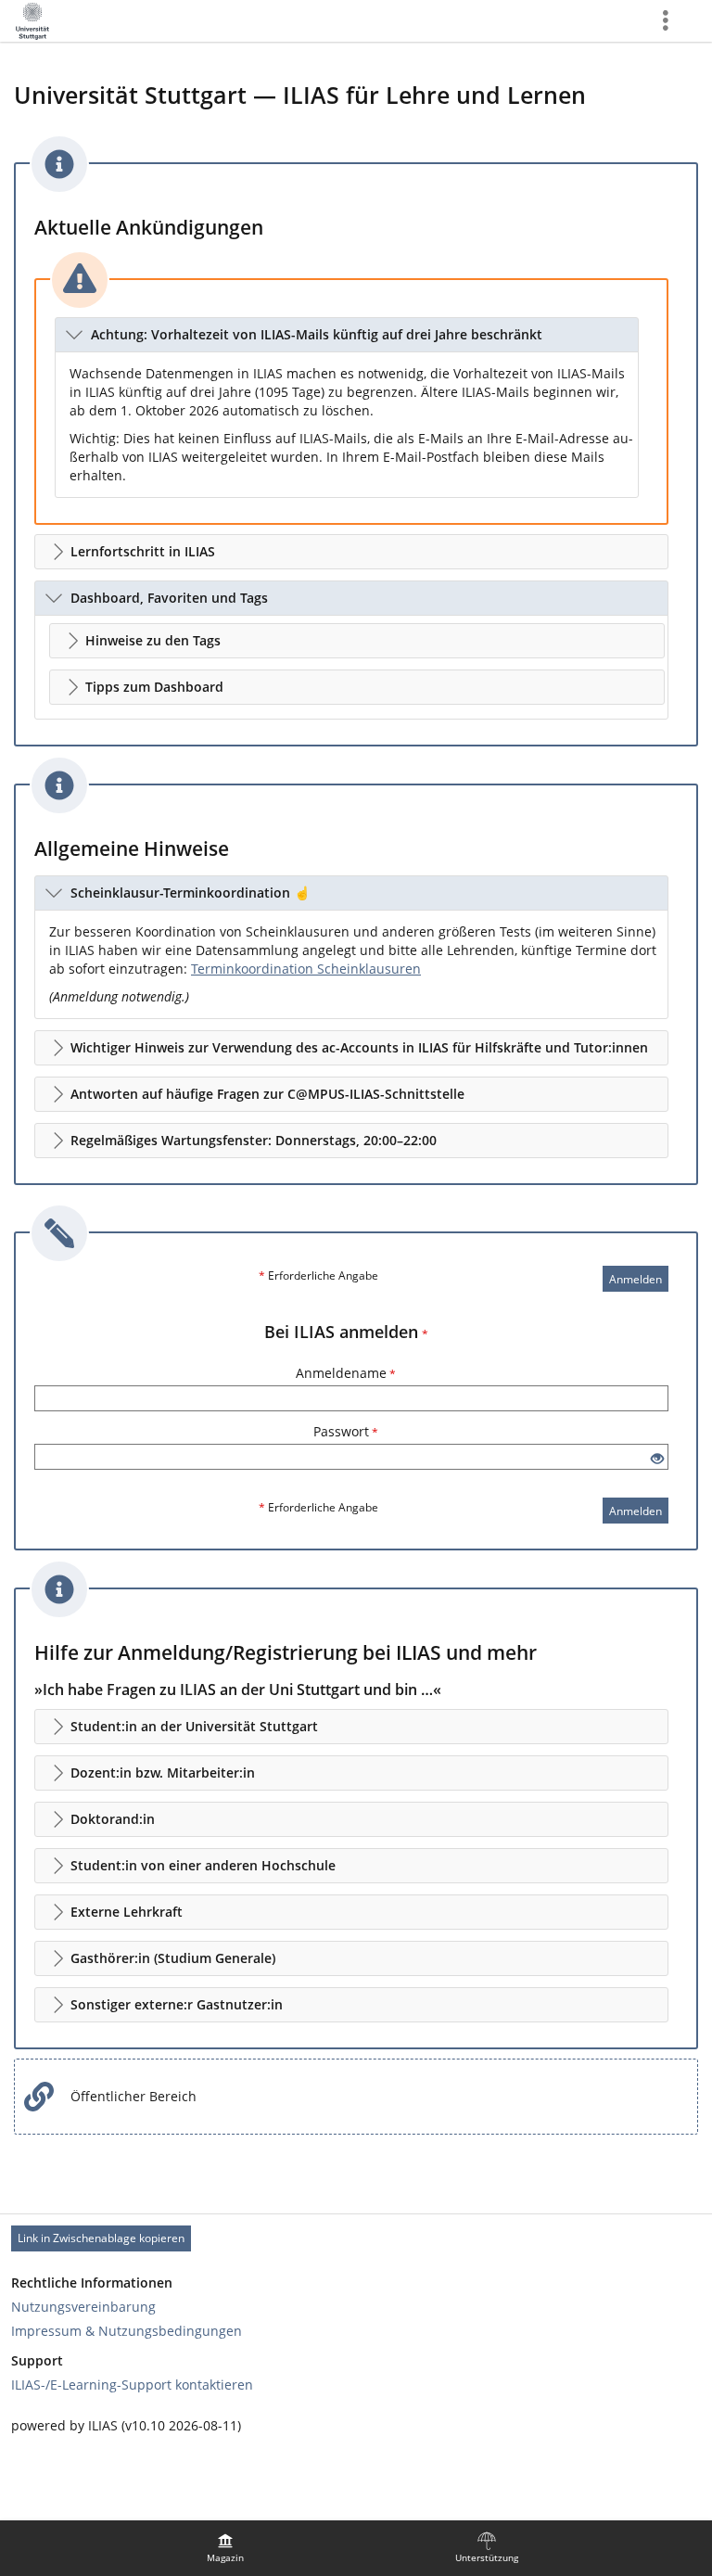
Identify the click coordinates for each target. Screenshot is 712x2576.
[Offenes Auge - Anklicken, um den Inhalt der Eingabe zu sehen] (657, 1459)
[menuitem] (225, 2548)
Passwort (346, 1431)
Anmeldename (346, 1373)
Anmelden (636, 1279)
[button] (347, 335)
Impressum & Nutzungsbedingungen (127, 2331)
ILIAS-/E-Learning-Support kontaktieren (132, 2385)
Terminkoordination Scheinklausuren (306, 969)
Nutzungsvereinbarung (83, 2307)
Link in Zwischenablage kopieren (101, 2238)
